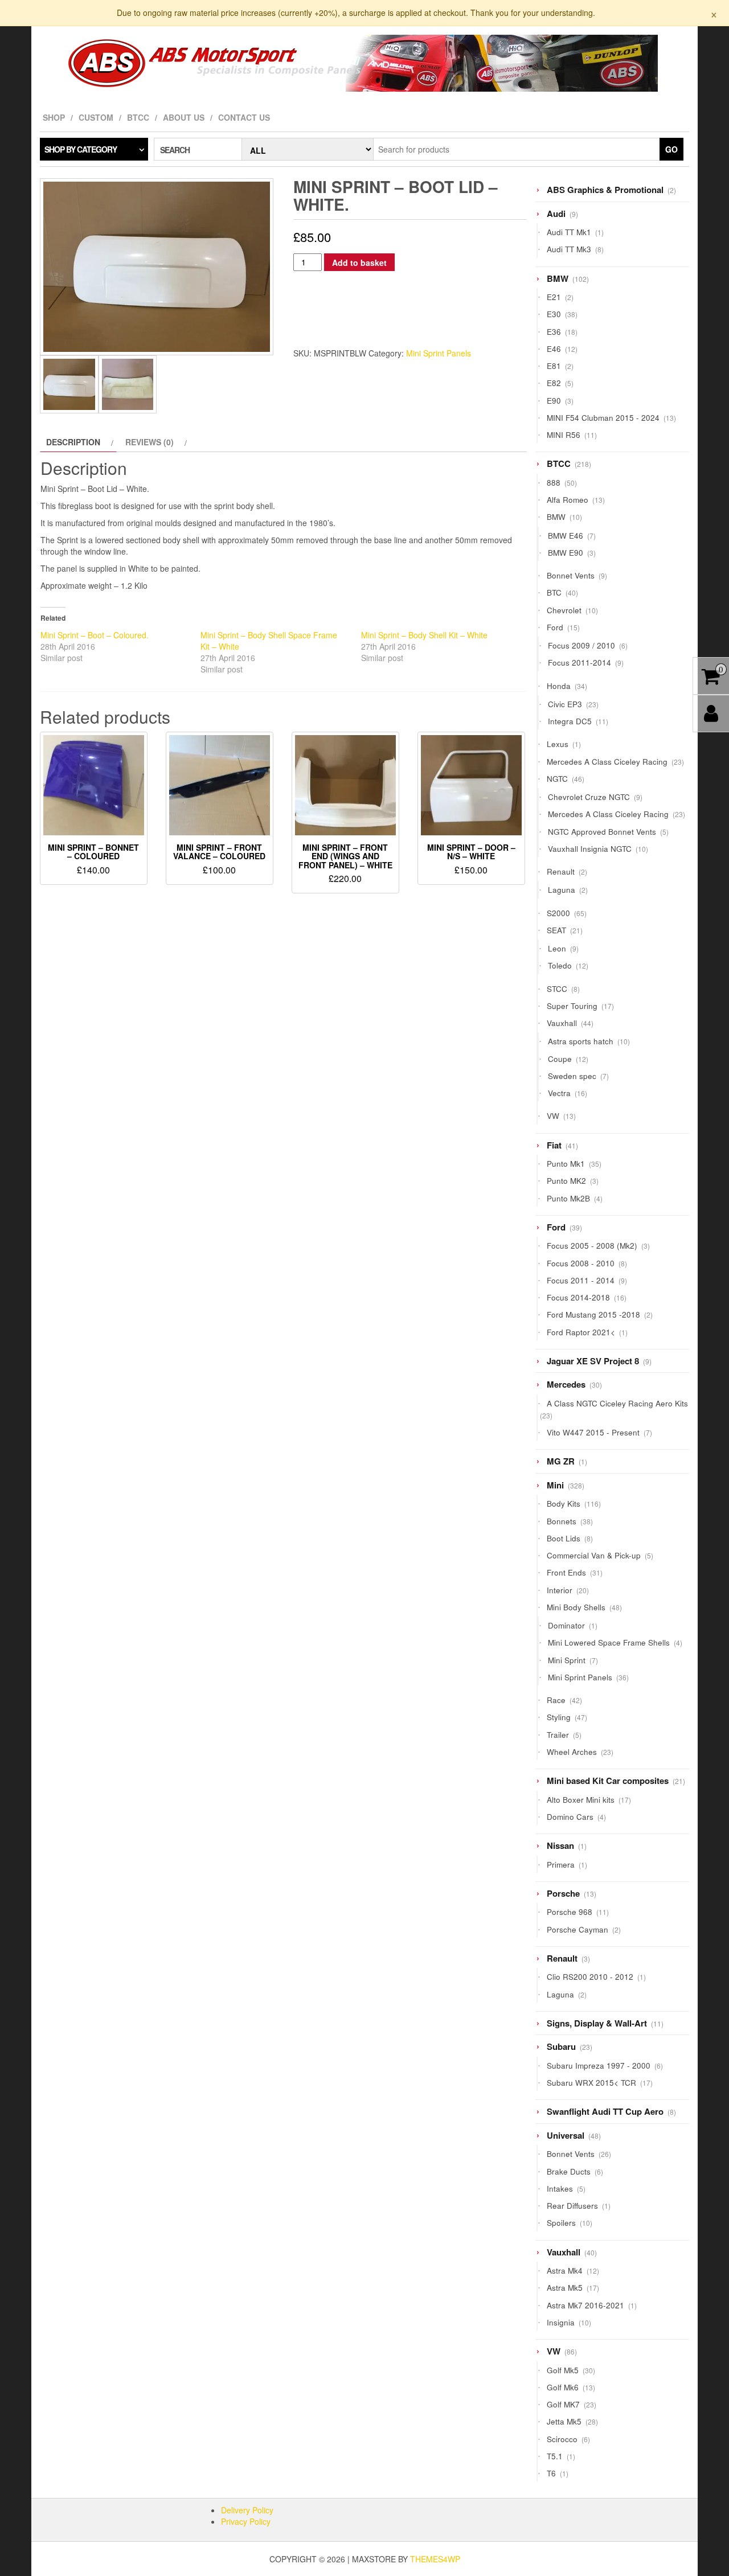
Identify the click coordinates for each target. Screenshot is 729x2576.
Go (671, 149)
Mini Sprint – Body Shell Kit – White (424, 635)
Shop (54, 117)
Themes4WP (435, 2559)
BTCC (138, 117)
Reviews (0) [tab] (150, 442)
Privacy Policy (246, 2521)
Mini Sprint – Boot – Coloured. (95, 635)
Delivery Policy (247, 2510)
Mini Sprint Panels (439, 353)
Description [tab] (73, 442)
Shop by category (81, 149)
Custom (96, 117)
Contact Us (244, 117)
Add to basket (359, 262)
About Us (184, 117)
